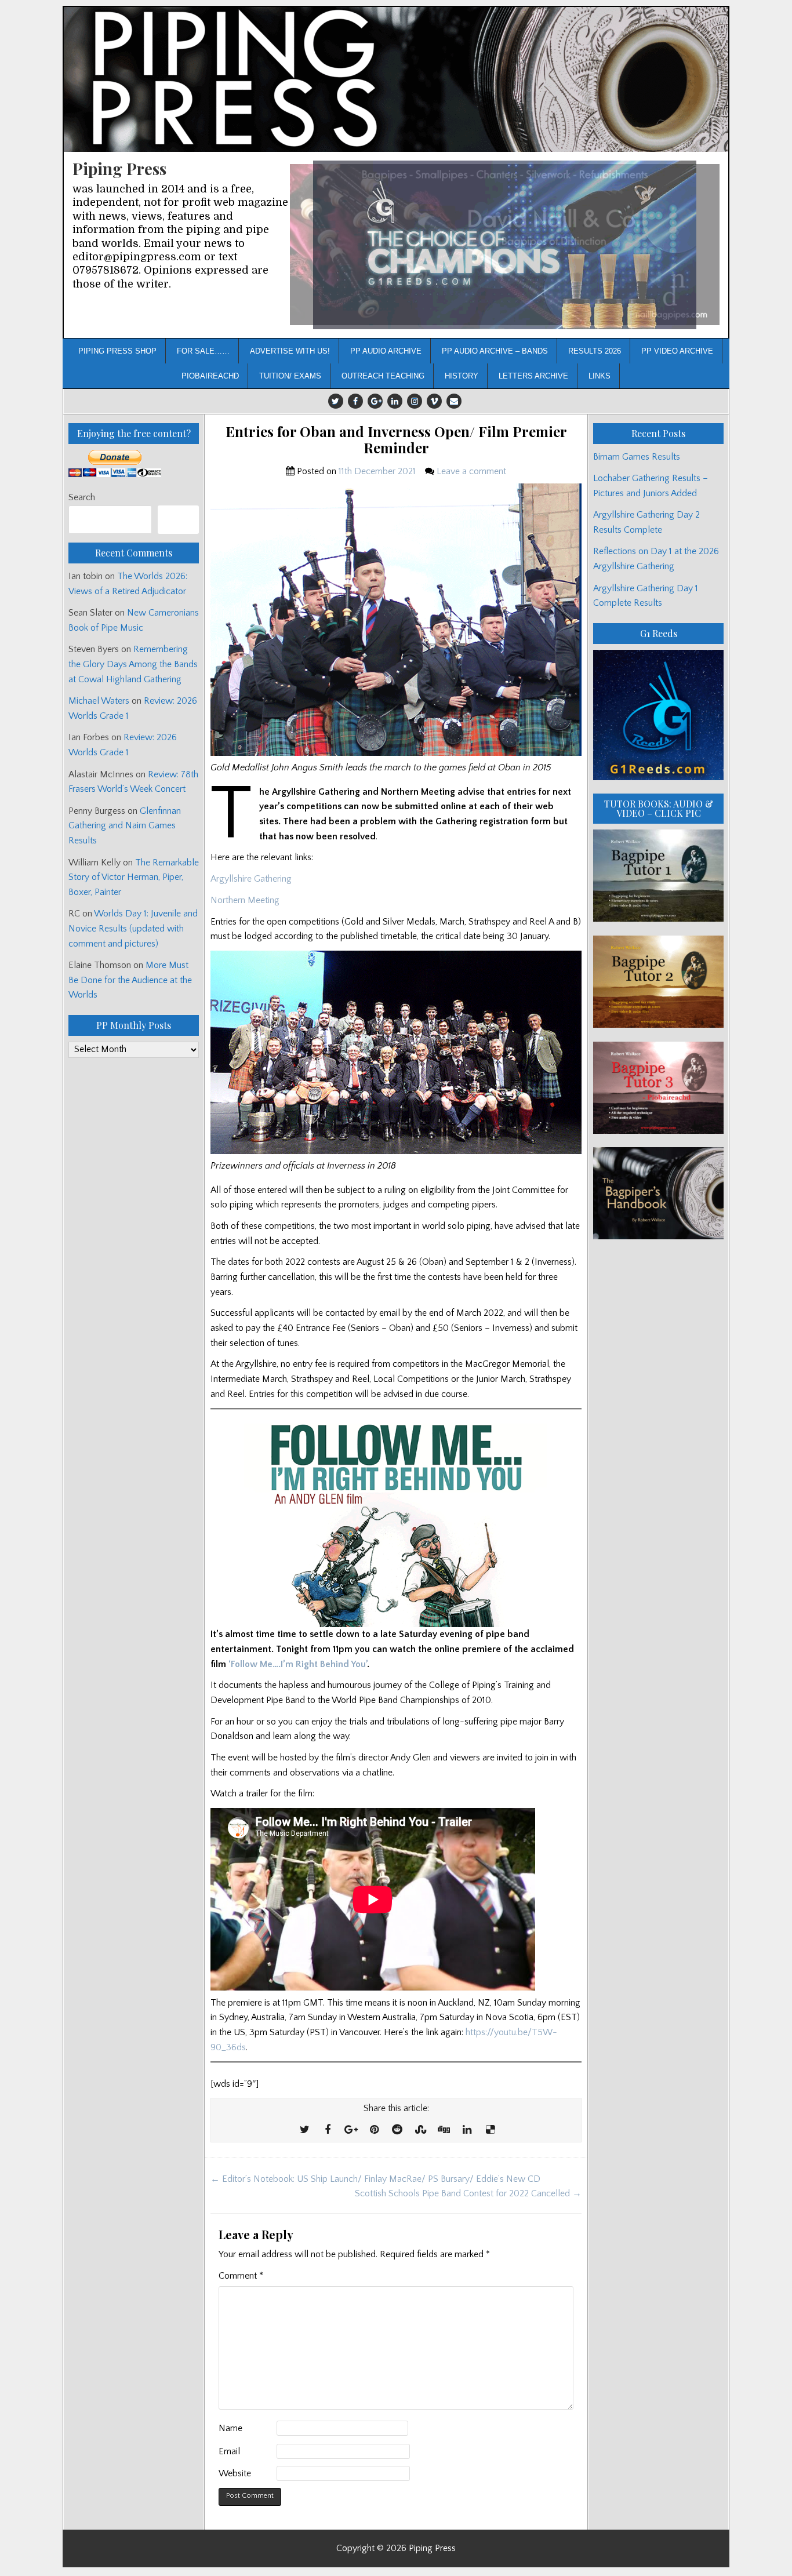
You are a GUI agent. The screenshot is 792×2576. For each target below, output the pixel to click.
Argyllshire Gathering (251, 879)
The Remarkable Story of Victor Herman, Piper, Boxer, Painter (134, 877)
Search (82, 497)
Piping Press (119, 168)
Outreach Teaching (383, 376)
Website (235, 2473)
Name (230, 2428)
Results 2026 (595, 351)
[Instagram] (415, 401)
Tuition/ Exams (290, 376)
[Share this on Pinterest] (374, 2130)
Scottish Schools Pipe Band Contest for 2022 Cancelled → (468, 2193)
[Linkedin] (395, 401)
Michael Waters (99, 701)
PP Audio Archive (386, 351)
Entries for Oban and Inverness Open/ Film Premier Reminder (396, 440)
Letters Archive (533, 376)
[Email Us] (454, 401)
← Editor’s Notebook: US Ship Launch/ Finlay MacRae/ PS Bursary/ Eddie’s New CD (375, 2179)
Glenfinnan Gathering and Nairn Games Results (125, 826)
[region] (505, 245)
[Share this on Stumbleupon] (420, 2130)
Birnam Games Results (637, 457)
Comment (241, 2276)
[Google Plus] (375, 401)
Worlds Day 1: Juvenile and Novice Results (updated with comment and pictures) (133, 928)
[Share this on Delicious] (490, 2130)
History (462, 376)
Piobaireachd (210, 376)
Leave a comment (471, 471)
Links (600, 376)
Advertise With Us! (290, 351)
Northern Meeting (245, 900)
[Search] (178, 520)
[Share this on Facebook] (328, 2130)
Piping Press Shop (117, 351)
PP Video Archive (677, 351)
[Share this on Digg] (444, 2130)
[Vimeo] (434, 401)
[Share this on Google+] (351, 2130)
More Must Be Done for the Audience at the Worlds (130, 980)
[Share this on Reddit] (397, 2130)
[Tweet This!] (304, 2130)
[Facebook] (355, 401)
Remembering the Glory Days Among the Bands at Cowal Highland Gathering (133, 664)
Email (229, 2451)
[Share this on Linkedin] (467, 2130)
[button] (505, 245)
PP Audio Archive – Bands (495, 351)
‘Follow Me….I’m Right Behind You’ (298, 1664)
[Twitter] (336, 401)
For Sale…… (203, 351)
